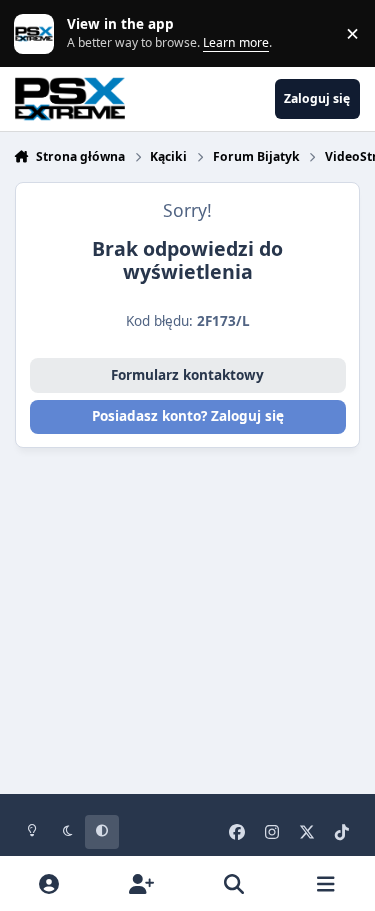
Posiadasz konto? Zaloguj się (188, 416)
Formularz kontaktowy (187, 375)
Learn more (38, 33)
